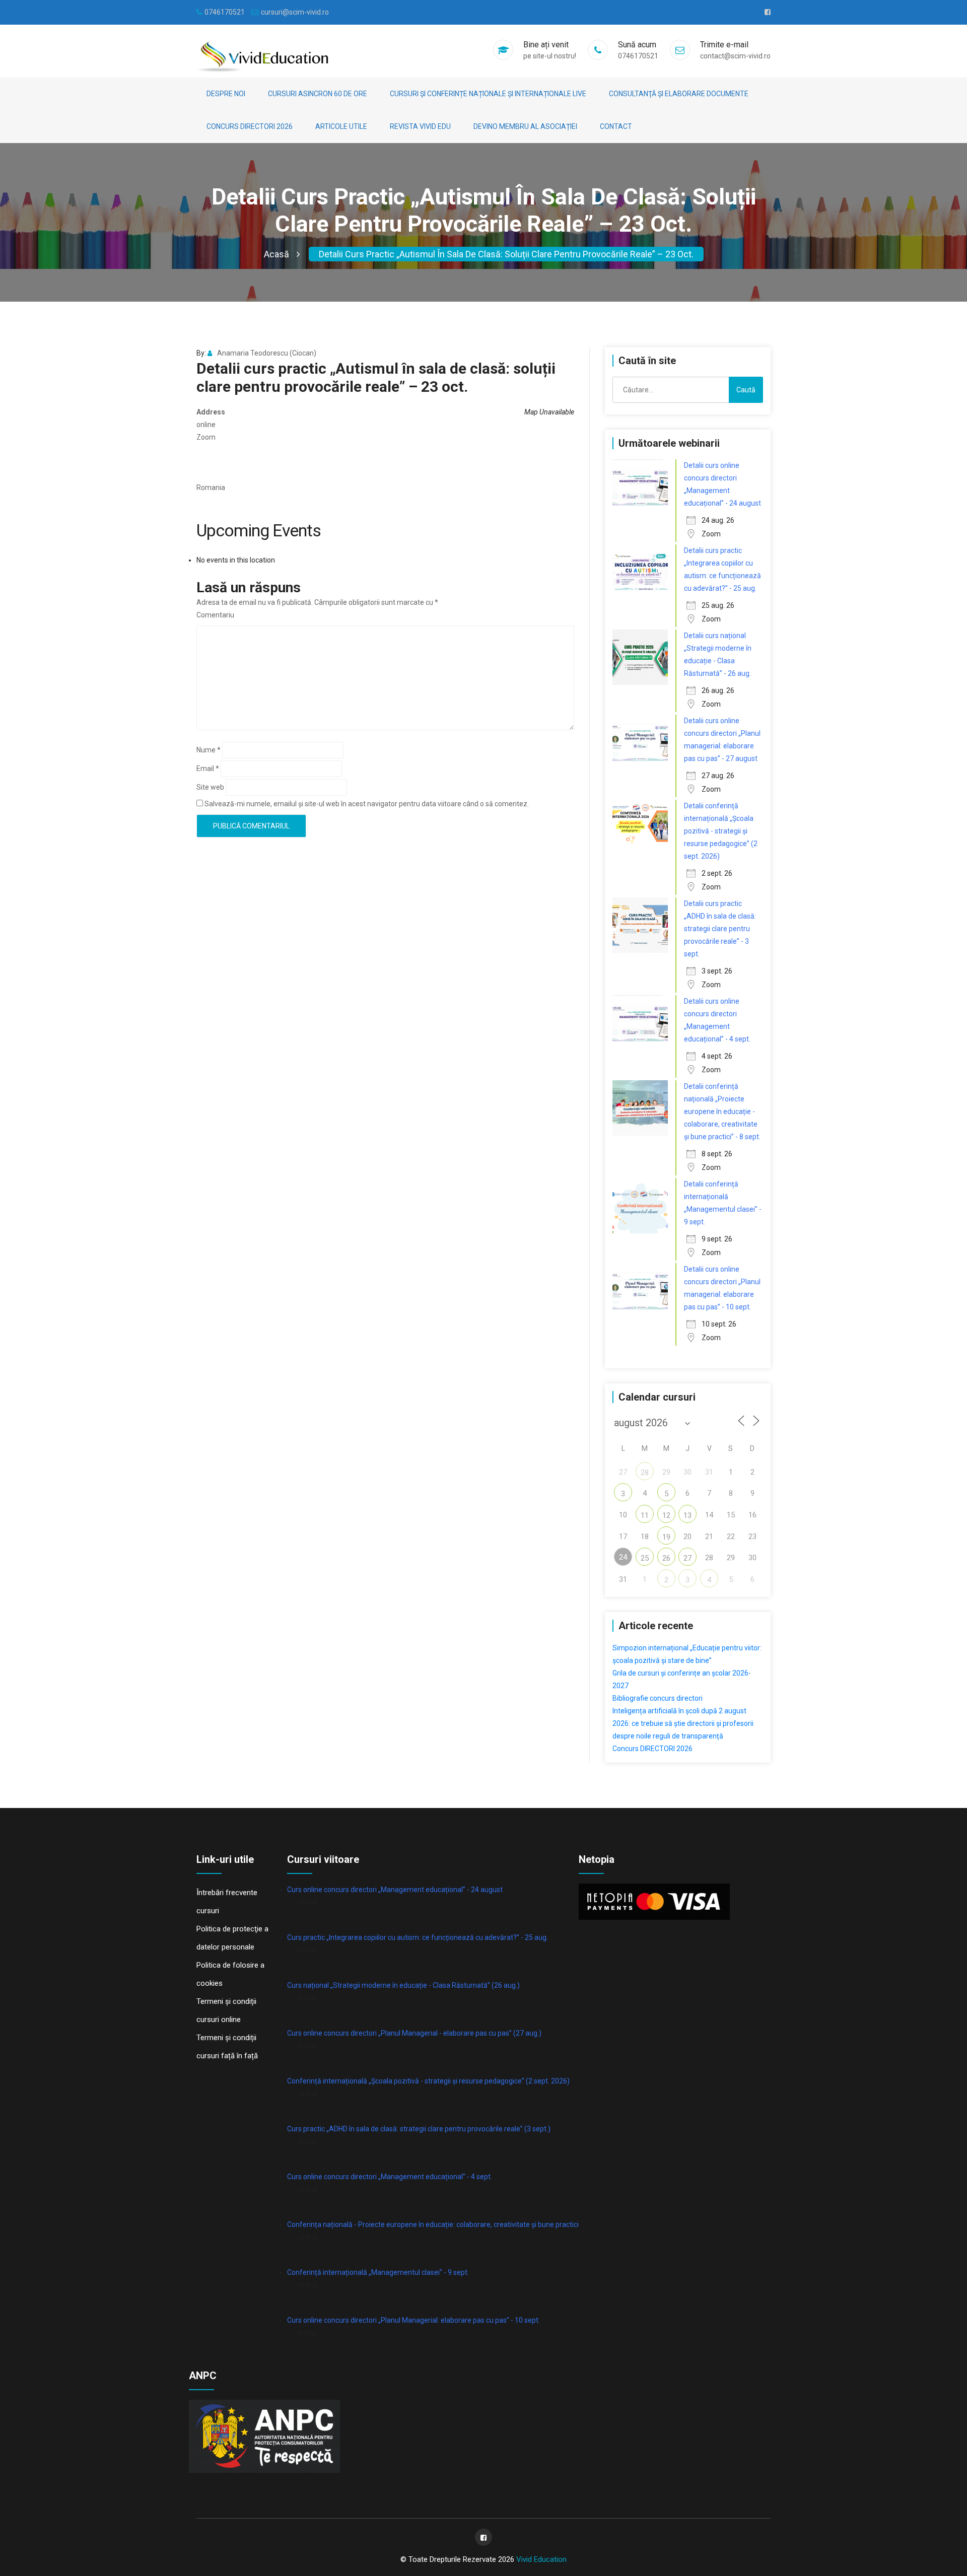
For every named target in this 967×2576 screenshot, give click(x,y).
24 (623, 1557)
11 (645, 1515)
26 (666, 1558)
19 (666, 1537)
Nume (209, 750)
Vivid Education (541, 2559)
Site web (210, 787)
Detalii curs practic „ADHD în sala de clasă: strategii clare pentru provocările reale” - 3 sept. (720, 929)
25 (645, 1558)
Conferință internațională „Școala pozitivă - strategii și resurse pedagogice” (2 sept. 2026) (428, 2081)
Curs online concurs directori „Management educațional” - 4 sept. (390, 2177)
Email (208, 769)
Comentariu (215, 615)
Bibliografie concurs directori (658, 1698)
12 (666, 1515)
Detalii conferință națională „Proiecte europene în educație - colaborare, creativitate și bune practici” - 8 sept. (722, 1111)
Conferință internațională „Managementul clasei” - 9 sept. (378, 2272)
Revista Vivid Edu (420, 126)
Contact (616, 126)
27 (687, 1558)
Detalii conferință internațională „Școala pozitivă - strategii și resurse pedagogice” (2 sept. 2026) (721, 831)
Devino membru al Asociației (525, 126)
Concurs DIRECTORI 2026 (250, 126)
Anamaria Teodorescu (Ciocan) (267, 353)
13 (687, 1515)
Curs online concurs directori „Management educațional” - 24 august (395, 1890)
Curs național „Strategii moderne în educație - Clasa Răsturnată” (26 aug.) (403, 1985)
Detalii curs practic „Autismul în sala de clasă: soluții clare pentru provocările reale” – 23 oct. (506, 254)
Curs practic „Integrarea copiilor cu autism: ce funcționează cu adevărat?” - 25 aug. (418, 1937)
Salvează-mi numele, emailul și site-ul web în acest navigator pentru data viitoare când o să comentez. (367, 804)
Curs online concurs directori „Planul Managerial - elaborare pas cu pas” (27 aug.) (414, 2033)
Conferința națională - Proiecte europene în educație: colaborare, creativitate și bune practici (433, 2224)
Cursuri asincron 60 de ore (318, 94)
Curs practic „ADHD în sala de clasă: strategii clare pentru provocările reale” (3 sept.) (419, 2129)
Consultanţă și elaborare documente (679, 94)
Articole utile (341, 126)
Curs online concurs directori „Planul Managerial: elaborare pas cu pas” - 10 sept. (413, 2320)
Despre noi (226, 94)
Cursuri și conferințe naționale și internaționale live (488, 94)
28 (645, 1473)
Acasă (277, 254)
